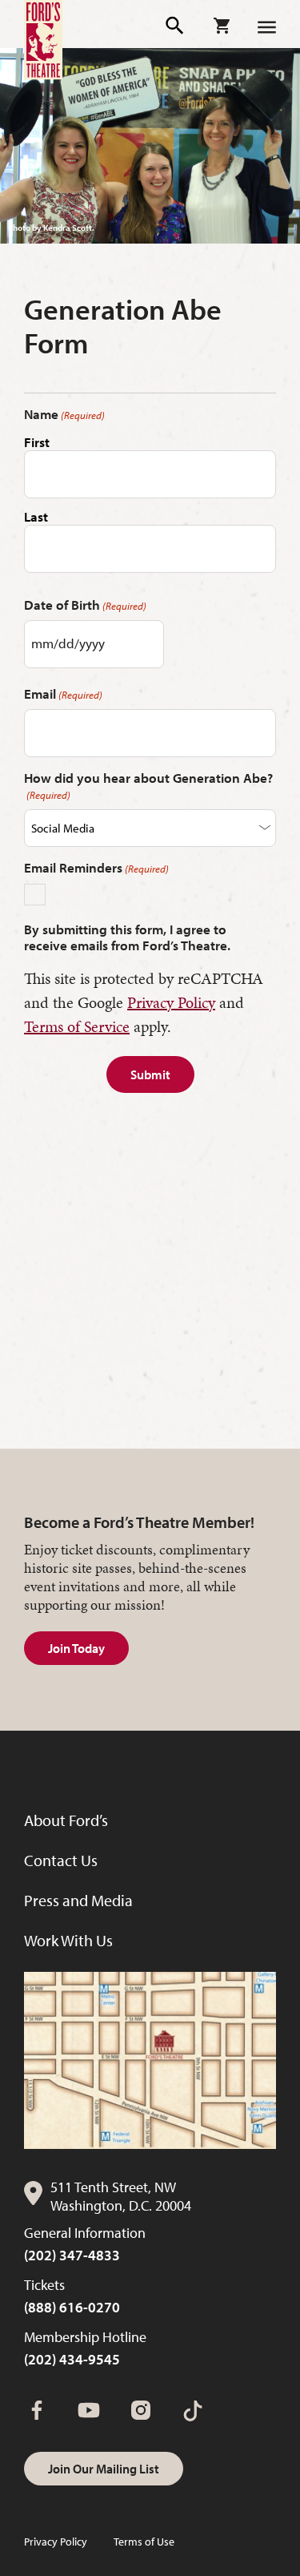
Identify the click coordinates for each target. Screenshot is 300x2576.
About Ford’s (66, 1820)
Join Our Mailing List (104, 2469)
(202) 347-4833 (72, 2255)
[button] (176, 26)
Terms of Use (144, 2542)
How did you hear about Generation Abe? (148, 786)
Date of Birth (85, 605)
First (37, 442)
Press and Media (78, 1900)
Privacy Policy (171, 1002)
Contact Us (61, 1860)
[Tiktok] (193, 2410)
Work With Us (68, 1940)
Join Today (76, 1648)
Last (36, 516)
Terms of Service (77, 1026)
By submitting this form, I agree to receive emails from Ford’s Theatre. (127, 937)
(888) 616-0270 (72, 2307)
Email (63, 694)
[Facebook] (37, 2410)
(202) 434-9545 (72, 2359)
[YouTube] (89, 2410)
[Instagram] (141, 2410)
